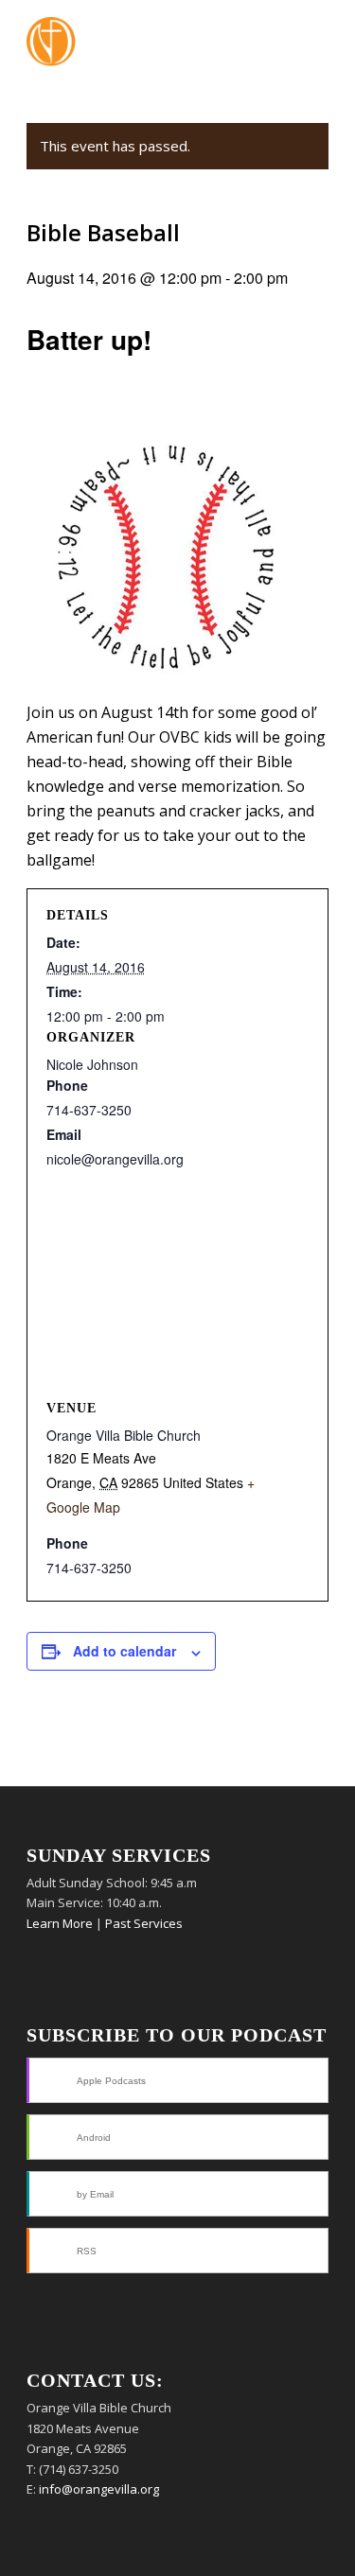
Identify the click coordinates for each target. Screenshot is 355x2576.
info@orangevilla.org (99, 2489)
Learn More (60, 1923)
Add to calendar (124, 1651)
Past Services (144, 1923)
